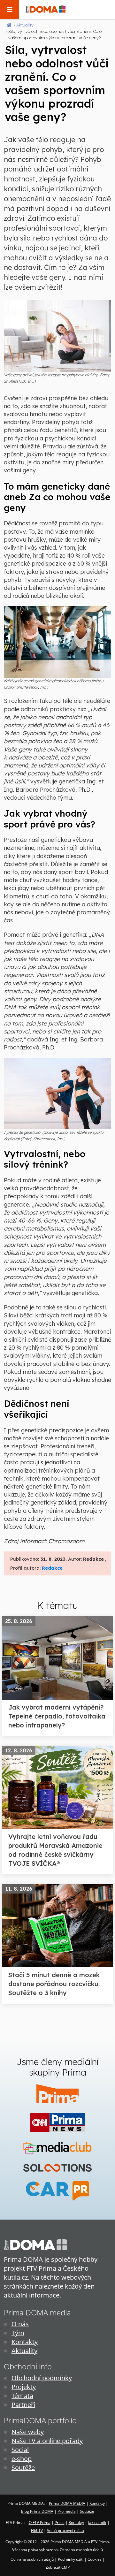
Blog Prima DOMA (37, 2511)
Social (20, 2450)
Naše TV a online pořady (47, 2441)
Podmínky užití (71, 2559)
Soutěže (23, 2468)
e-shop (22, 2459)
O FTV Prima (40, 2523)
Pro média (67, 2511)
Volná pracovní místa (65, 2530)
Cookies (95, 2559)
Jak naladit (97, 2523)
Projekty (24, 2387)
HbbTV (37, 2530)
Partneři (23, 2405)
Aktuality (24, 2351)
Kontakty (25, 2342)
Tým (18, 2333)
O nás (20, 2324)
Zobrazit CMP (58, 2567)
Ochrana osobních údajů (32, 2559)
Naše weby (28, 2432)
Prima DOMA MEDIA (67, 2503)
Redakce (52, 1568)
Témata (22, 2396)
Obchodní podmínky (42, 2378)
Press (60, 2523)
